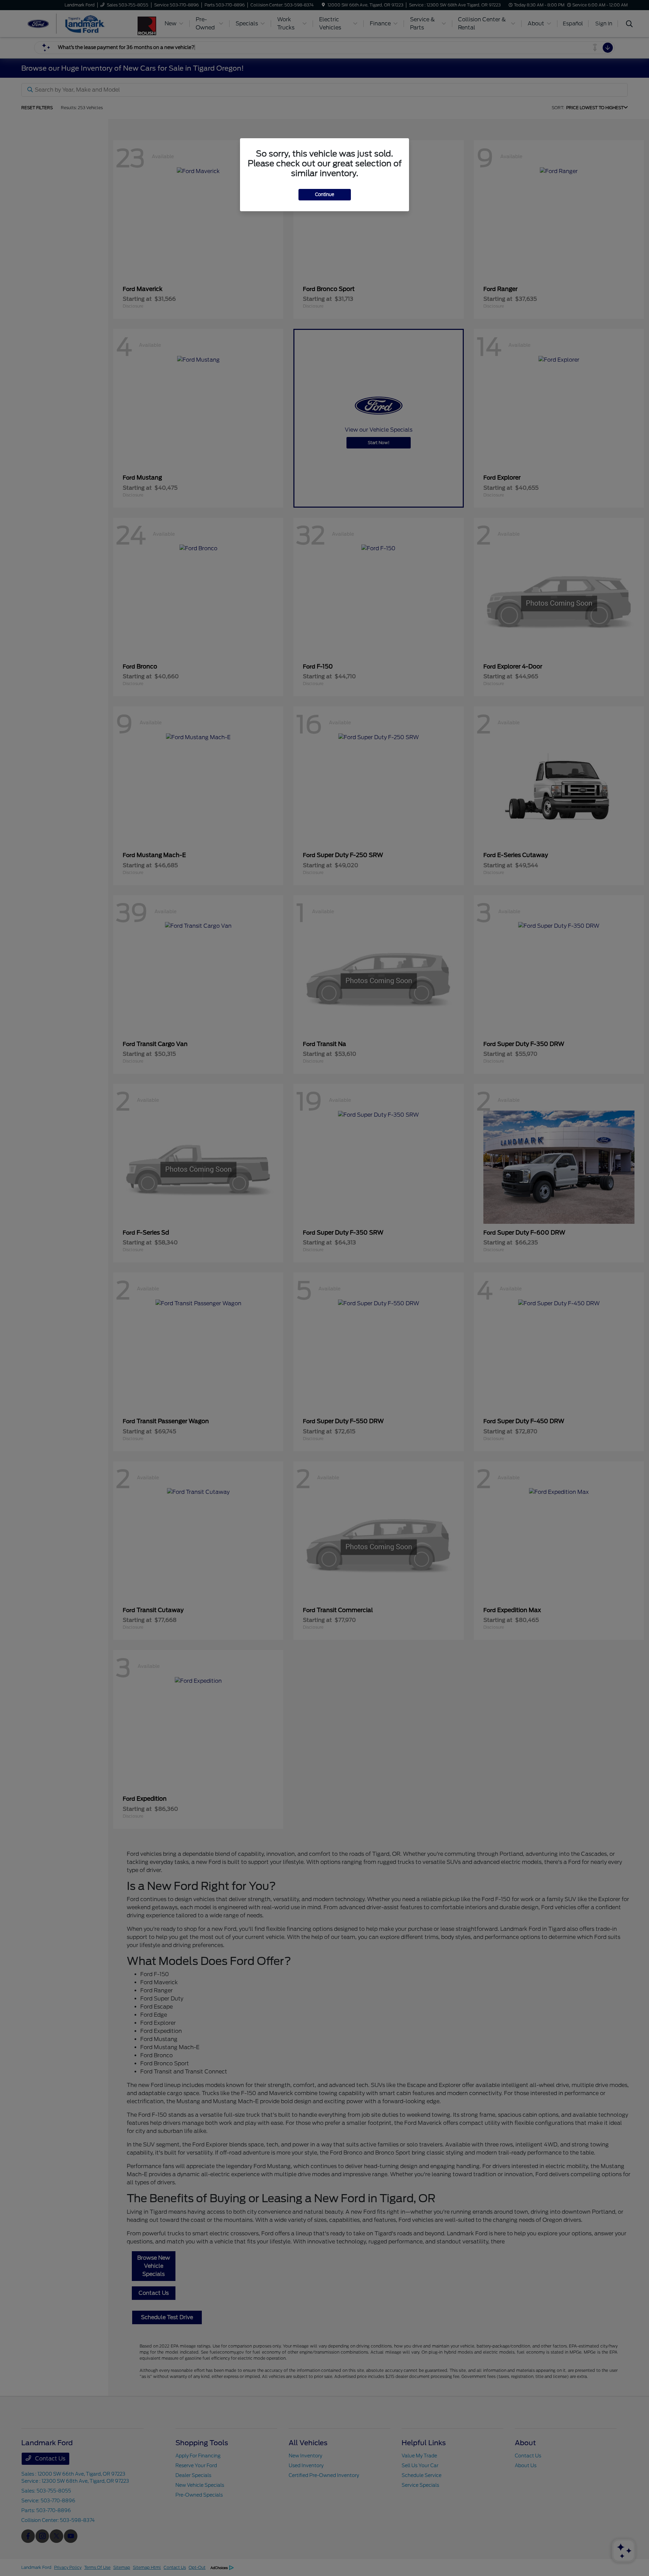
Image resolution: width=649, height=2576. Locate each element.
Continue (325, 195)
